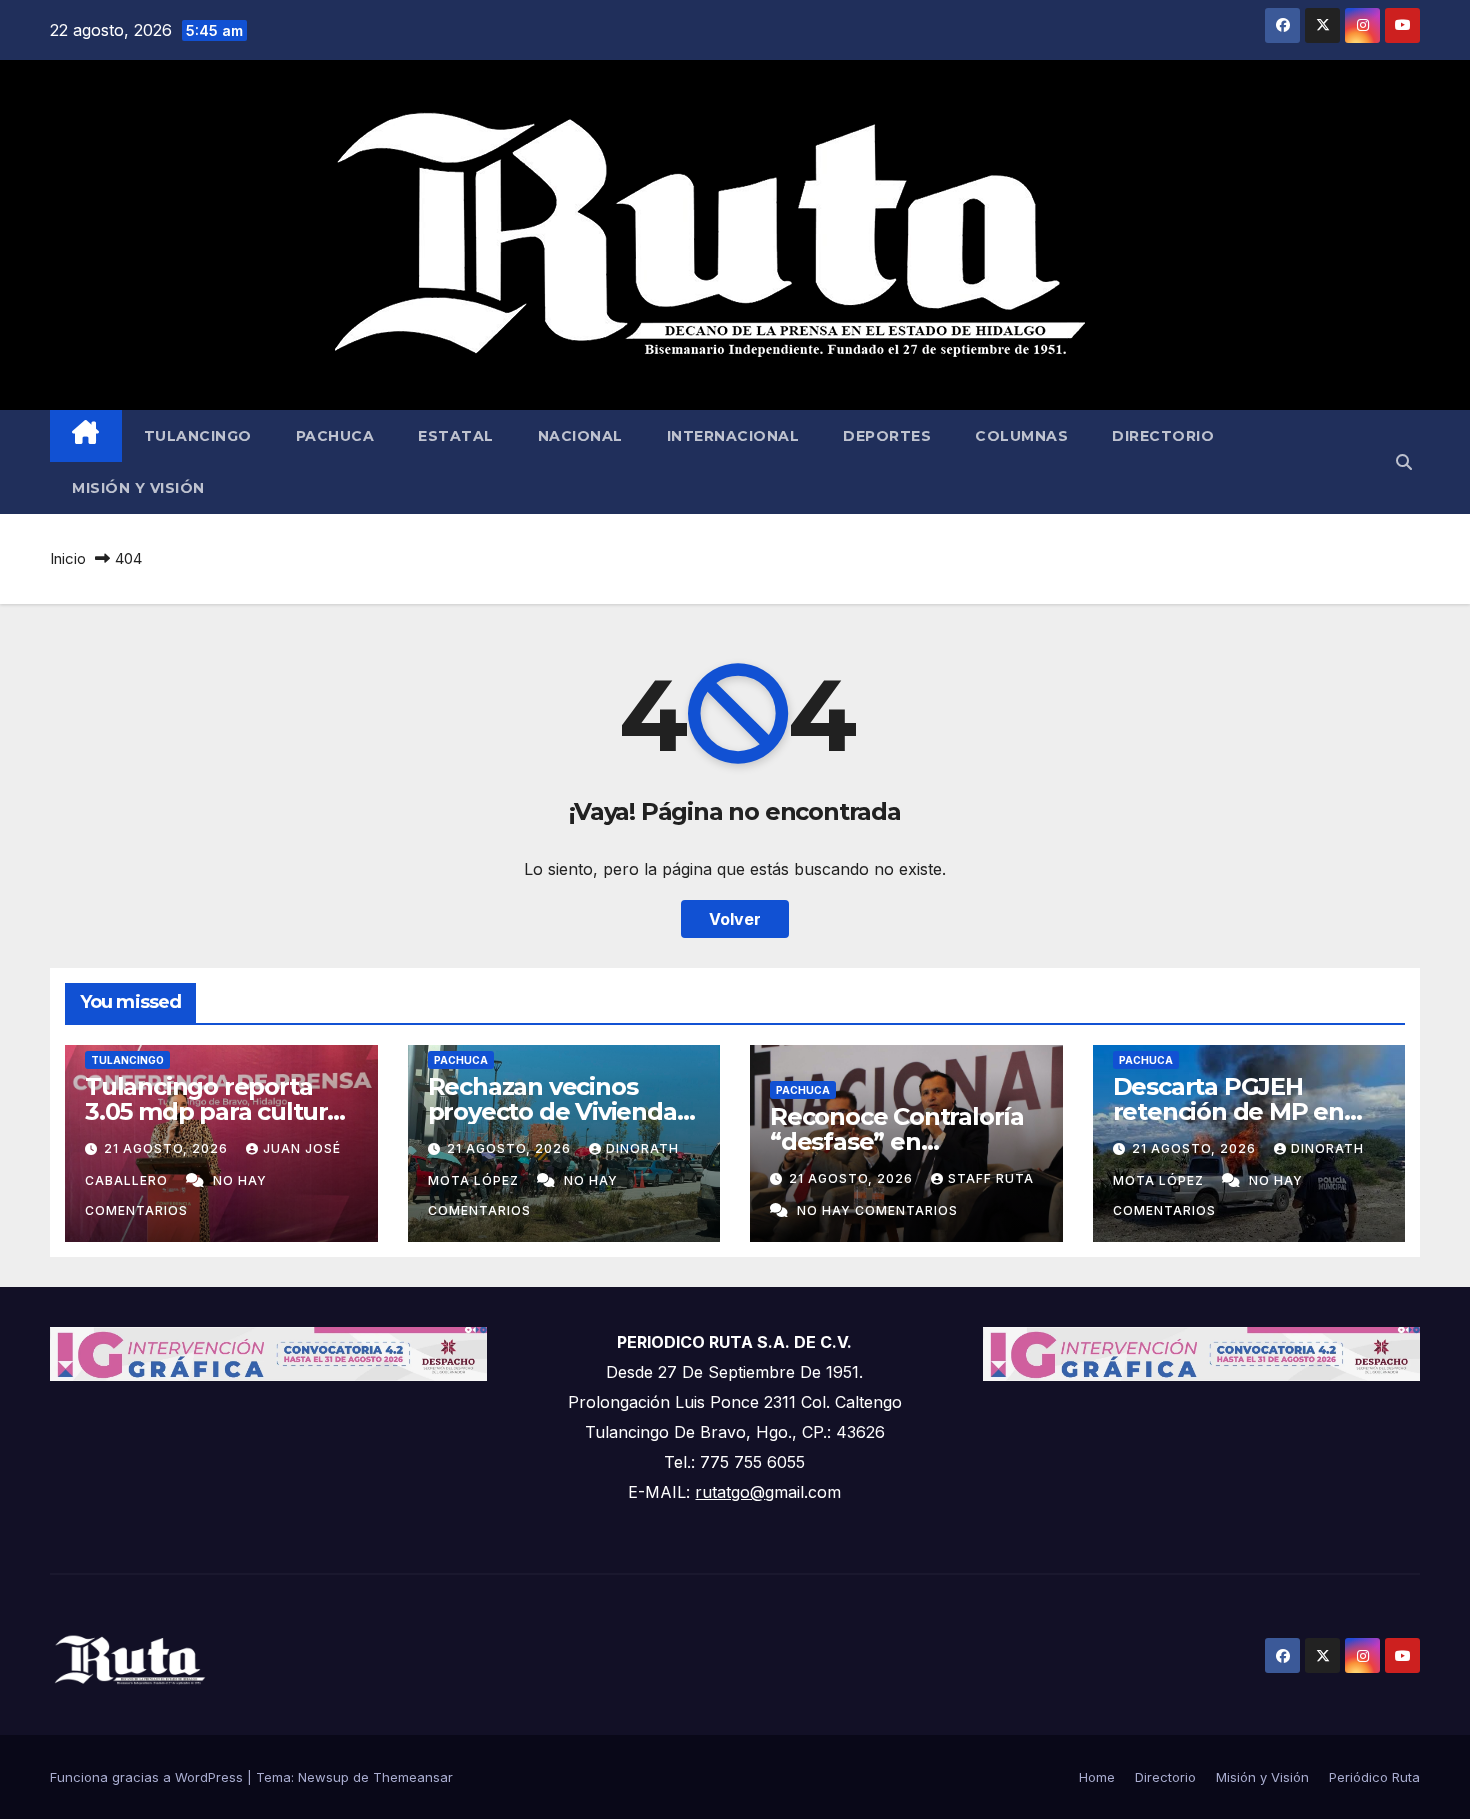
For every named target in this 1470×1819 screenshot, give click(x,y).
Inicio (68, 558)
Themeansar (413, 1777)
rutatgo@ (730, 1492)
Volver (735, 919)
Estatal (456, 436)
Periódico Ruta (1374, 1777)
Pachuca (335, 436)
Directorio (1163, 436)
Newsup (323, 1777)
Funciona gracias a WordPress (148, 1777)
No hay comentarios (877, 1210)
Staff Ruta (991, 1178)
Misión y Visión (138, 488)
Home (1097, 1777)
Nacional (580, 436)
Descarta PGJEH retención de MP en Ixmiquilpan (1228, 1111)
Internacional (733, 436)
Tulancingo (198, 436)
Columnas (1021, 436)
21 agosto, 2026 (168, 1148)
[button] (1404, 462)
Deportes (887, 436)
